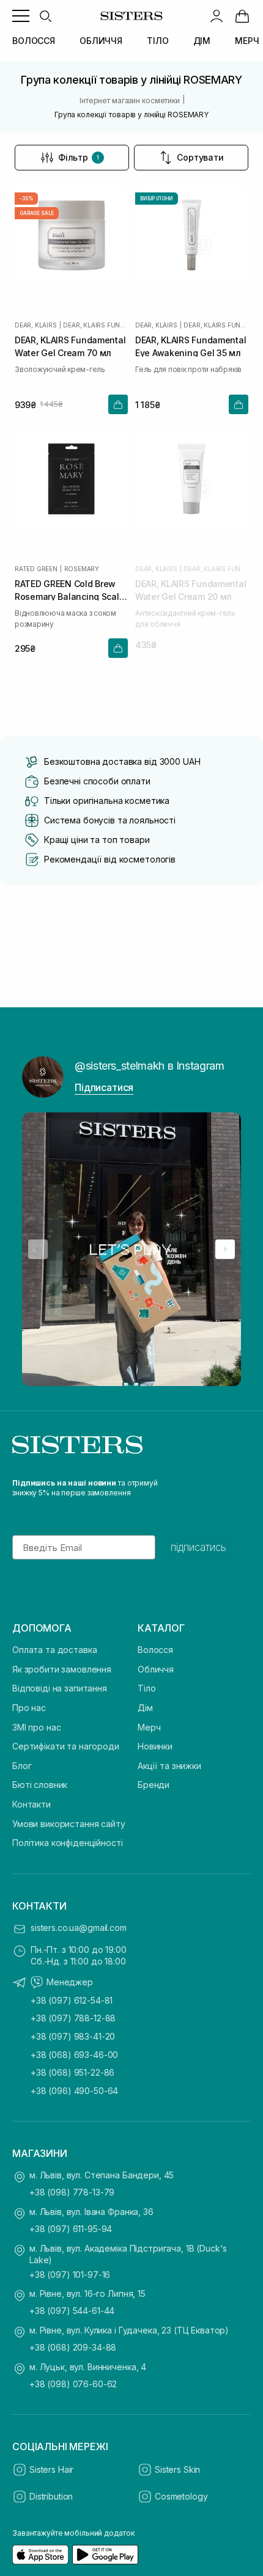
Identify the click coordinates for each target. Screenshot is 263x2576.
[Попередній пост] (38, 1249)
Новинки (155, 1746)
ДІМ (202, 41)
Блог (22, 1766)
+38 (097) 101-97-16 (70, 2275)
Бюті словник (40, 1785)
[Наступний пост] (225, 1249)
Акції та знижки (169, 1766)
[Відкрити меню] (21, 16)
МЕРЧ (247, 41)
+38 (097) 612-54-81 (72, 2000)
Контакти (31, 1804)
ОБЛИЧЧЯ (101, 41)
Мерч (149, 1727)
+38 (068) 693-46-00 (74, 2055)
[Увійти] (217, 16)
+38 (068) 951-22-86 (72, 2072)
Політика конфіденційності (68, 1843)
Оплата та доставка (54, 1650)
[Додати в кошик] (118, 404)
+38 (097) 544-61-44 (72, 2311)
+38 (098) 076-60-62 (73, 2384)
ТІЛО (157, 41)
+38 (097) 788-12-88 (73, 2018)
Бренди (154, 1785)
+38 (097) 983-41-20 (73, 2036)
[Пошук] (45, 16)
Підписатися (104, 1087)
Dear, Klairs (36, 325)
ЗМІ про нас (36, 1727)
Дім (145, 1708)
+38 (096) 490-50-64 (74, 2091)
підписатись (198, 1547)
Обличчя (156, 1669)
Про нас (29, 1708)
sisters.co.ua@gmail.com (79, 1928)
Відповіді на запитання (60, 1688)
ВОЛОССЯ (34, 41)
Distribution (51, 2496)
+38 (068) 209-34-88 (73, 2347)
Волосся (155, 1650)
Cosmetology (181, 2496)
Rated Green (36, 569)
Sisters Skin (177, 2469)
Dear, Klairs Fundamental (95, 325)
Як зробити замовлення (62, 1669)
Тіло (146, 1688)
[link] (242, 16)
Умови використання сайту (69, 1824)
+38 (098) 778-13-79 (72, 2192)
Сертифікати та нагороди (66, 1746)
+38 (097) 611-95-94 (71, 2229)
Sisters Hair (51, 2469)
